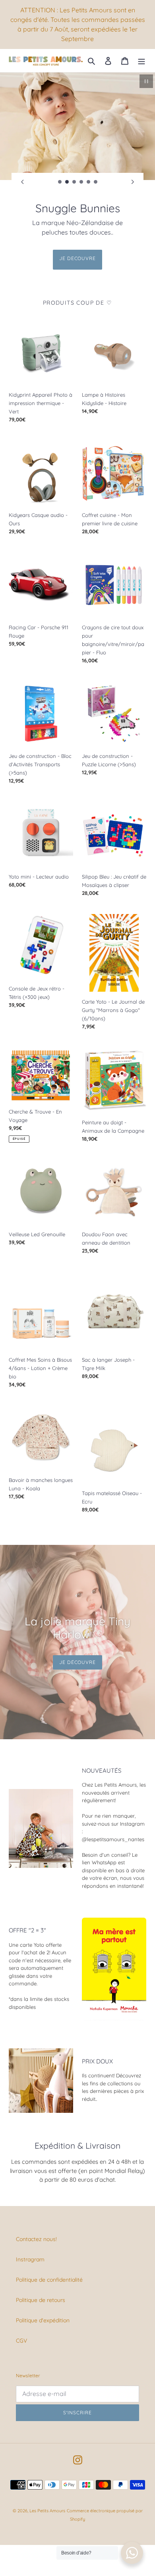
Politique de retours (41, 2290)
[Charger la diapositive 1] (60, 182)
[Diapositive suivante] (133, 182)
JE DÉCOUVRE (78, 249)
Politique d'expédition (43, 2311)
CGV (21, 2331)
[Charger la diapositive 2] (67, 182)
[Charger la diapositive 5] (89, 182)
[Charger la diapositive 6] (96, 182)
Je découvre (78, 1653)
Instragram (30, 2250)
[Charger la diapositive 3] (74, 182)
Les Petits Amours (47, 2501)
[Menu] (141, 60)
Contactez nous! (36, 2230)
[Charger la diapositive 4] (81, 182)
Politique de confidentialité (49, 2270)
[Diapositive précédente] (22, 182)
